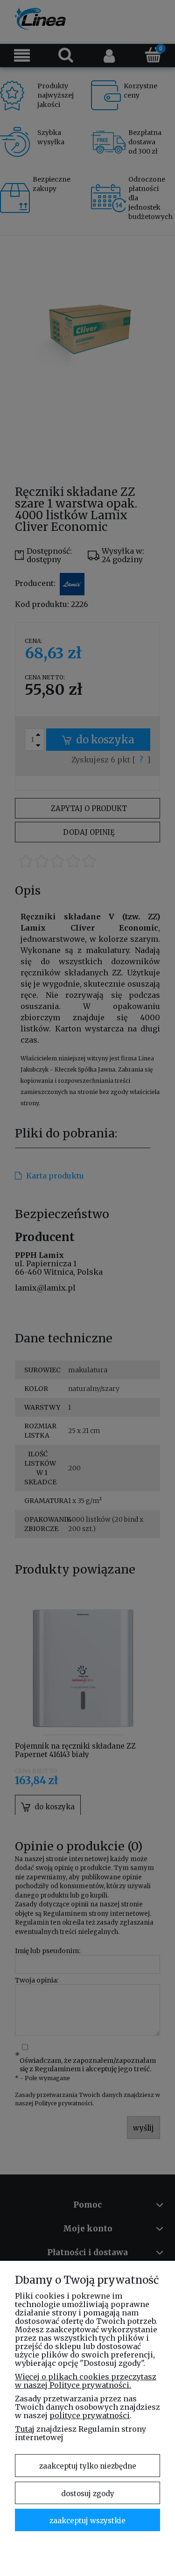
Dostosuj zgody (88, 2494)
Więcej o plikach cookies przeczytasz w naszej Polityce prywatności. (86, 2381)
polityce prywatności (90, 2415)
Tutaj (25, 2429)
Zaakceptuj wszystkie (87, 2521)
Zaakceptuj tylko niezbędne (88, 2466)
